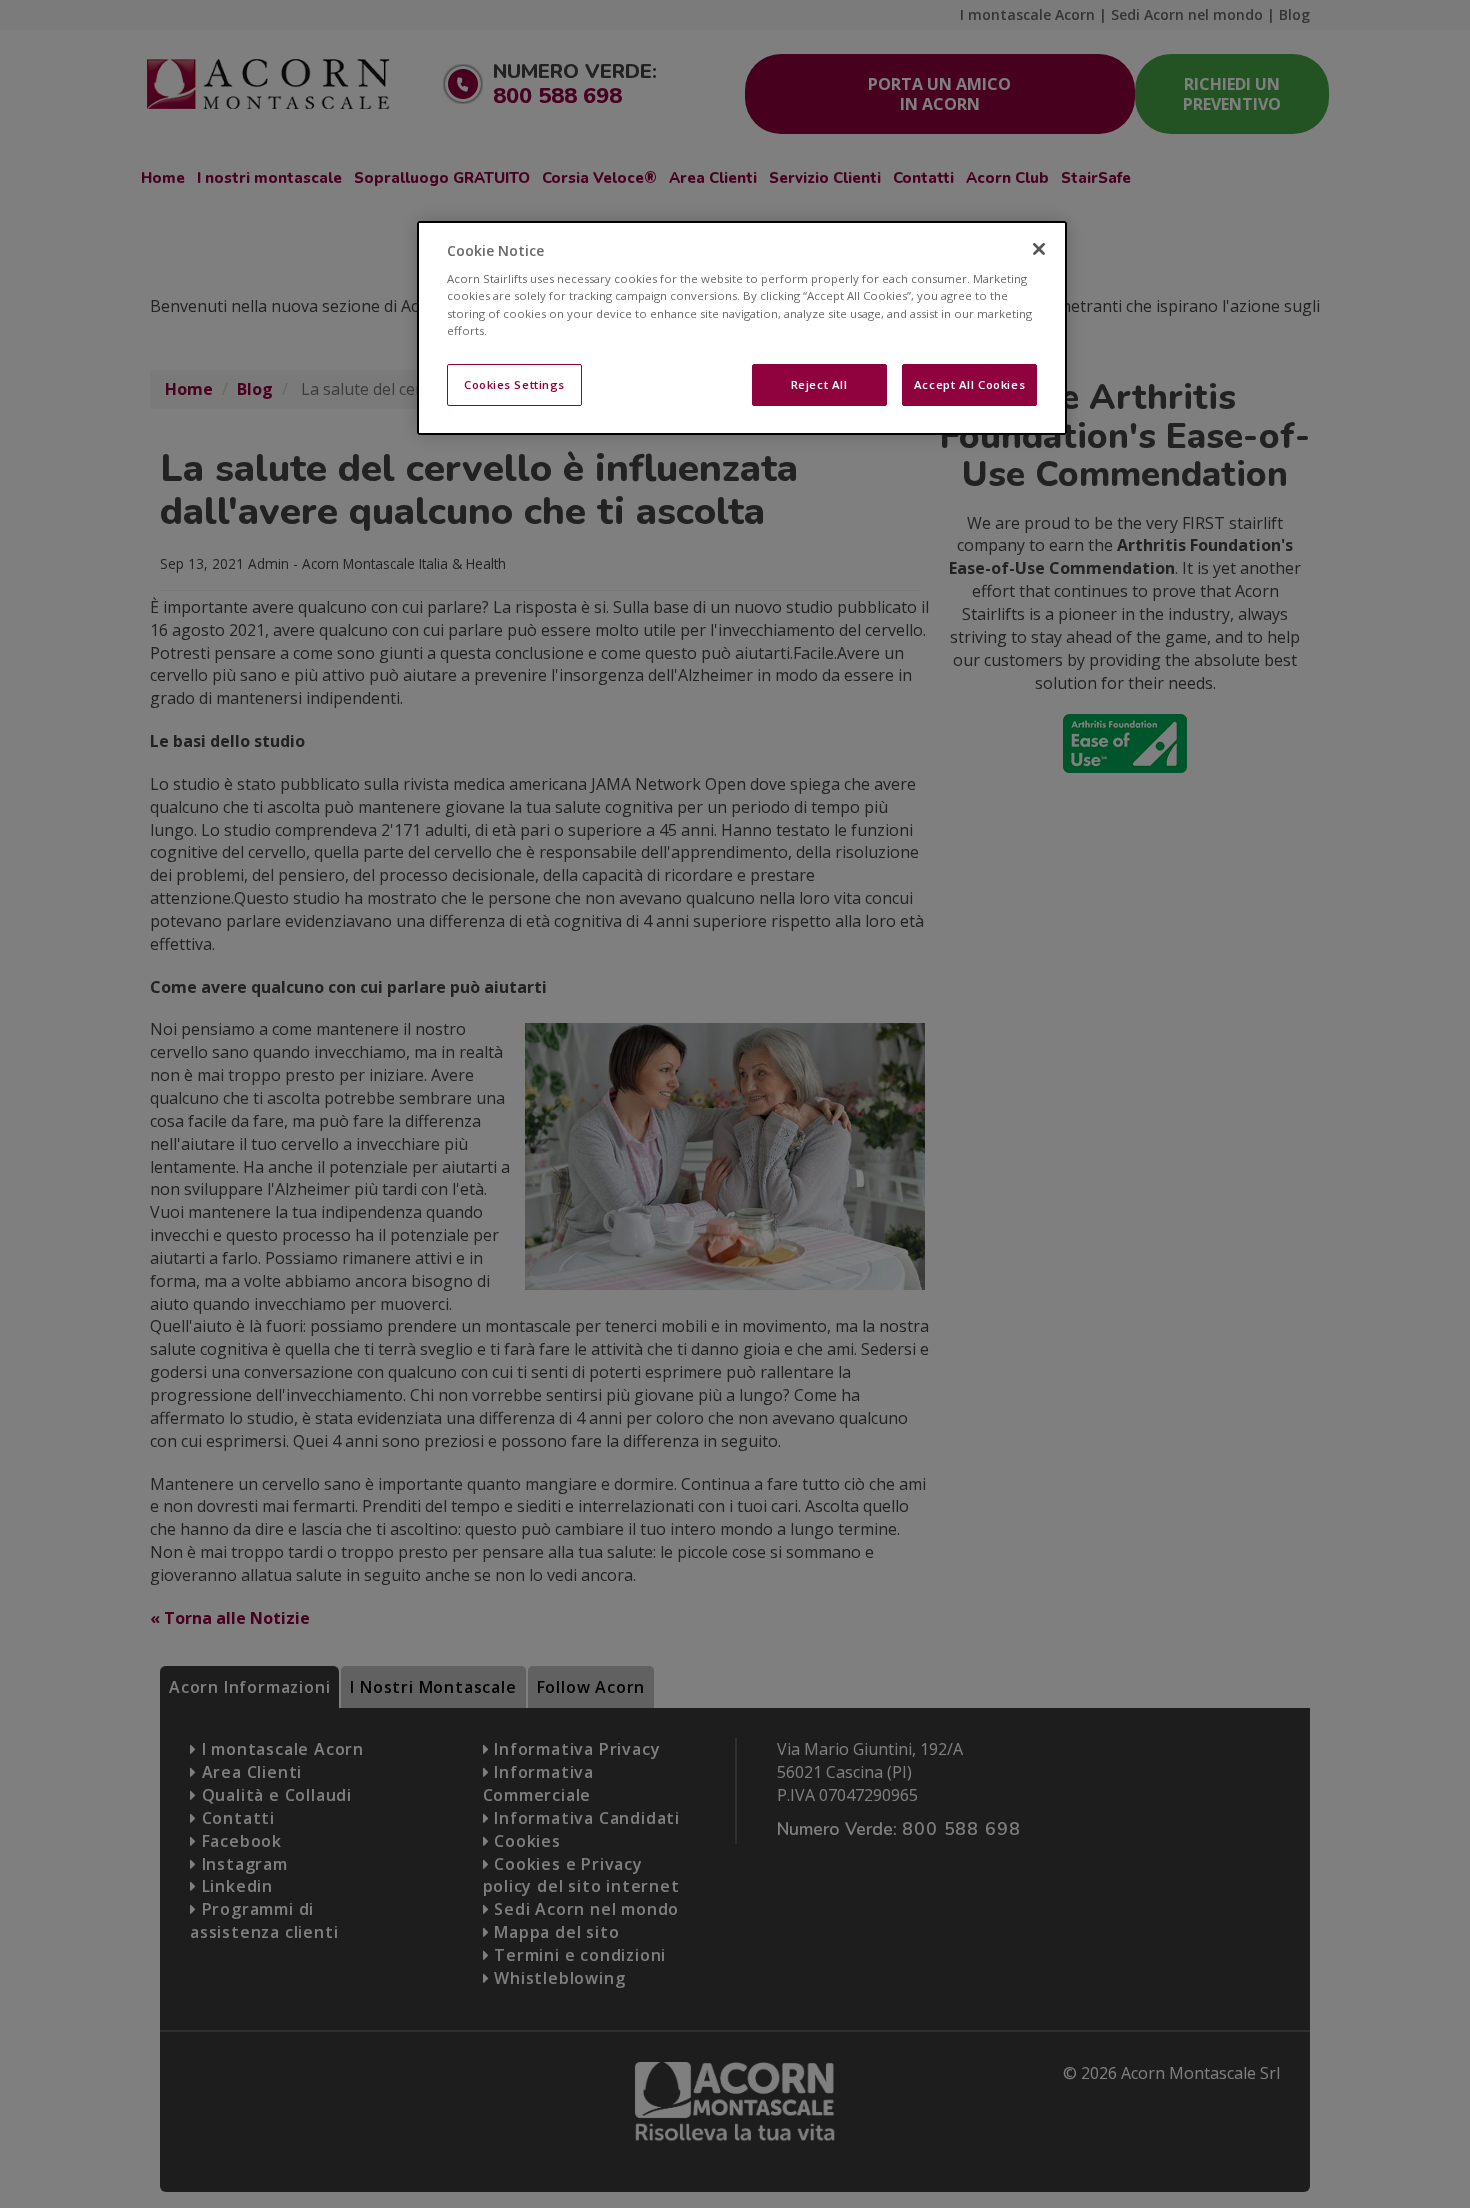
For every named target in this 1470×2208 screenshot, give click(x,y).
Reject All (819, 384)
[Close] (1039, 249)
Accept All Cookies (969, 384)
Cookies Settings (514, 384)
